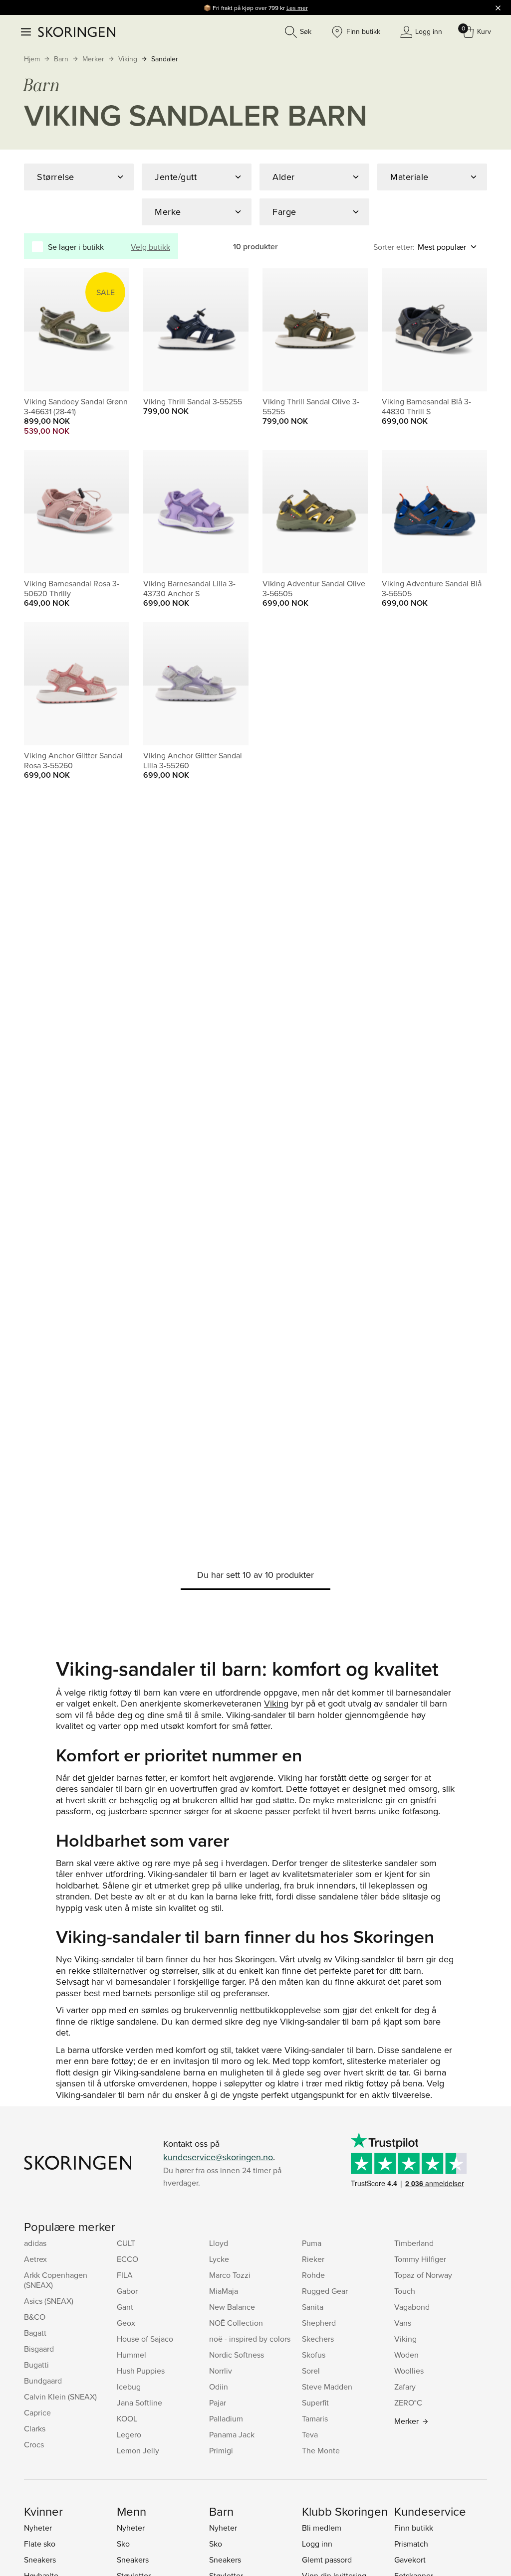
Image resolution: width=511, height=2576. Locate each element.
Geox (126, 2323)
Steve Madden (327, 2387)
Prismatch (411, 2544)
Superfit (315, 2403)
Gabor (127, 2291)
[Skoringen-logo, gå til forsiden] (77, 32)
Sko (123, 2544)
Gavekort (410, 2560)
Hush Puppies (141, 2371)
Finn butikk (414, 2528)
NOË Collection (236, 2323)
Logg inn (317, 2544)
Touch (405, 2291)
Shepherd (319, 2323)
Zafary (405, 2387)
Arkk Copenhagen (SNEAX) (56, 2280)
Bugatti (36, 2365)
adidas (35, 2243)
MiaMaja (224, 2291)
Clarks (35, 2428)
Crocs (34, 2444)
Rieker (313, 2259)
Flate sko (40, 2544)
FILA (125, 2275)
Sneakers (40, 2560)
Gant (125, 2307)
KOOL (127, 2418)
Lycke (219, 2259)
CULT (126, 2243)
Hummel (131, 2355)
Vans (403, 2323)
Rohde (313, 2275)
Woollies (409, 2371)
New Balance (232, 2307)
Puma (312, 2243)
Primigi (221, 2450)
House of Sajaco (145, 2339)
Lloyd (219, 2243)
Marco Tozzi (230, 2275)
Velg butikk (150, 247)
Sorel (311, 2371)
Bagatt (35, 2333)
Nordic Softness (237, 2355)
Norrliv (221, 2371)
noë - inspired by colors (250, 2339)
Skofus (314, 2355)
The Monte (321, 2450)
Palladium (226, 2418)
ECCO (128, 2259)
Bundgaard (43, 2381)
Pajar (218, 2403)
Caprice (37, 2412)
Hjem (32, 59)
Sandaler (165, 59)
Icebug (129, 2387)
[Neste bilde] (110, 330)
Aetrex (35, 2259)
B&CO (35, 2317)
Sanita (313, 2307)
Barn (61, 59)
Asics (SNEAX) (49, 2301)
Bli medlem (322, 2528)
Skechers (318, 2339)
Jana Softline (139, 2403)
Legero (129, 2434)
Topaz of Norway (423, 2275)
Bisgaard (39, 2349)
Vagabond (412, 2307)
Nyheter (38, 2528)
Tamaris (315, 2418)
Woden (406, 2355)
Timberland (414, 2243)
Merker (93, 59)
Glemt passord (327, 2560)
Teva (310, 2434)
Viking (128, 59)
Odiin (219, 2387)
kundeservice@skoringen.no (218, 2157)
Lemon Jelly (138, 2450)
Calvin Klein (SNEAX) (60, 2397)
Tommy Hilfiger (420, 2259)
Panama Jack (232, 2434)
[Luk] (498, 7)
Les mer (297, 8)
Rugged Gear (325, 2291)
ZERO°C (408, 2403)
